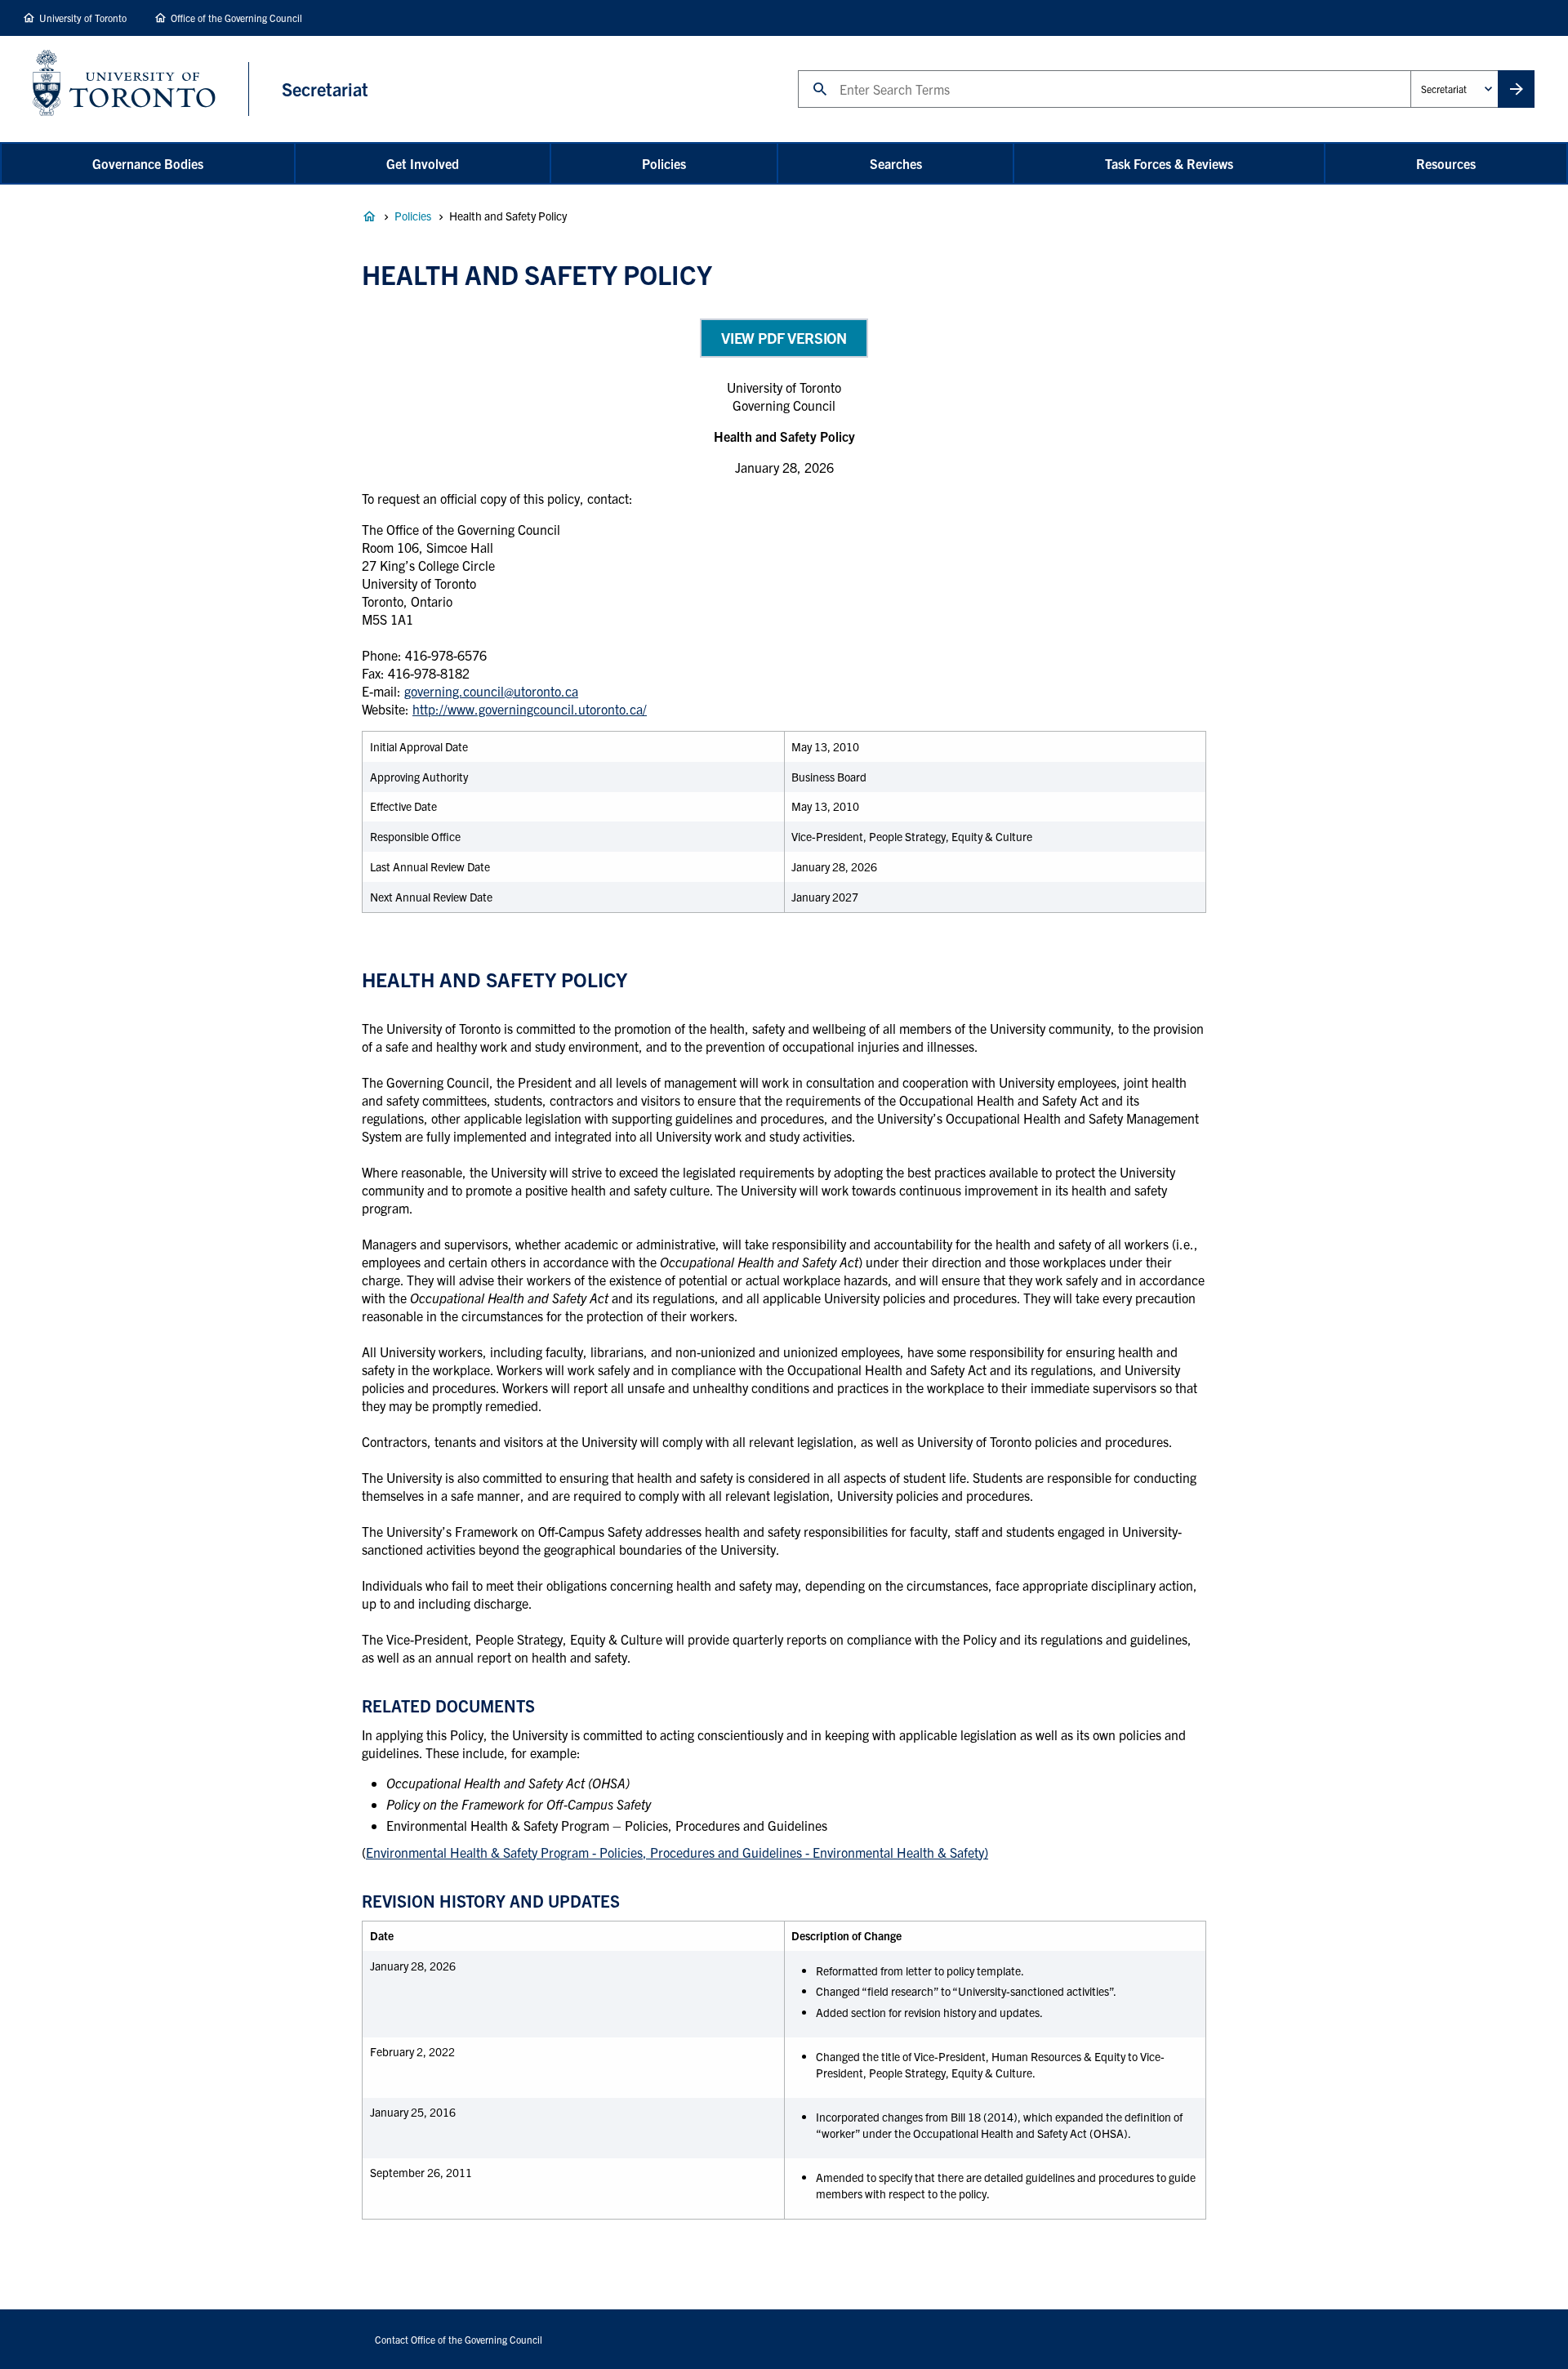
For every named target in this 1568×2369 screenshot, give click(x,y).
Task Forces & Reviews (1169, 163)
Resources (1446, 163)
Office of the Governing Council (236, 18)
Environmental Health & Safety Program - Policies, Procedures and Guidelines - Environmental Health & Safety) (677, 1852)
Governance (369, 216)
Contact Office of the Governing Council (459, 2339)
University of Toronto (83, 18)
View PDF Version (784, 338)
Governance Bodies (148, 163)
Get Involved (423, 163)
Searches (896, 163)
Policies (664, 163)
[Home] (141, 89)
